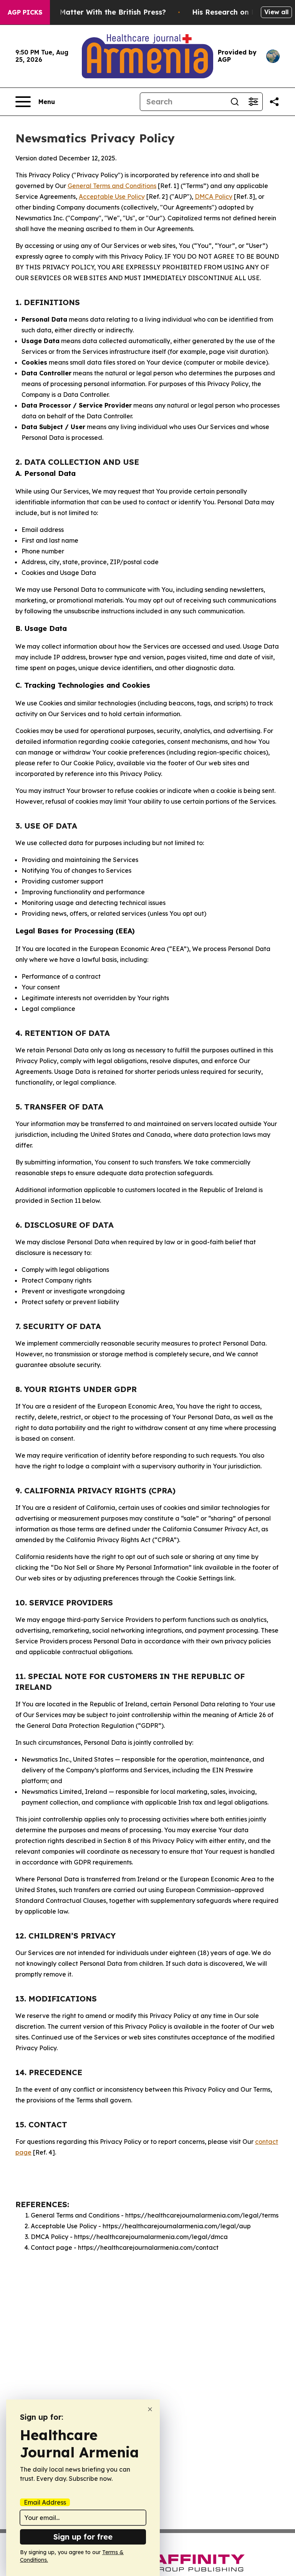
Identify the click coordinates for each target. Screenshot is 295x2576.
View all (276, 12)
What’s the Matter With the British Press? (93, 12)
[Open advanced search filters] (253, 102)
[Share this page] (274, 102)
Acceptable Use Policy (112, 197)
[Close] (150, 2409)
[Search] (235, 102)
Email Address (45, 2502)
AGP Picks (25, 12)
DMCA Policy (214, 197)
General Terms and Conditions (112, 186)
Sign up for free (83, 2537)
